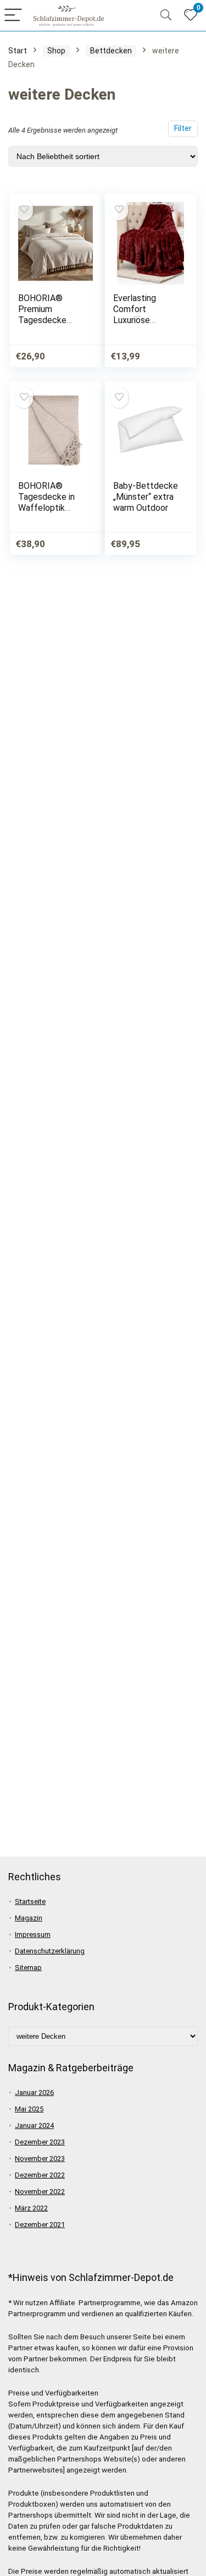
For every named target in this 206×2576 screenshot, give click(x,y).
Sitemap (28, 1968)
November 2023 (40, 2159)
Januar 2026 (34, 2092)
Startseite (30, 1901)
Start (18, 51)
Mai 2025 (29, 2109)
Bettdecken (111, 51)
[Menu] (13, 16)
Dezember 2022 (40, 2175)
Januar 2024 (34, 2125)
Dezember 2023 (40, 2142)
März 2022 (31, 2208)
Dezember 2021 (40, 2225)
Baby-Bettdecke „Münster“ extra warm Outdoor (146, 497)
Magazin (29, 1918)
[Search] (166, 16)
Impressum (33, 1934)
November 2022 (40, 2192)
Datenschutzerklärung (50, 1951)
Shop (56, 51)
